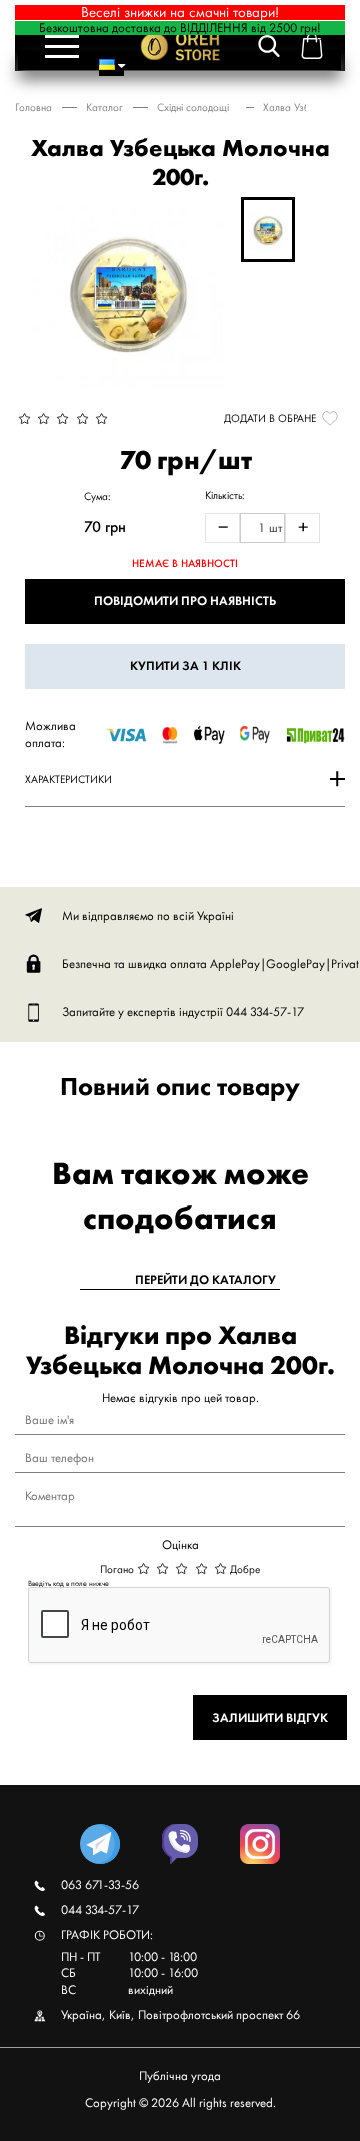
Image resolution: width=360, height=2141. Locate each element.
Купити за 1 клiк (185, 665)
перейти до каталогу (205, 1280)
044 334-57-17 (265, 1011)
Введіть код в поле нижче (68, 1583)
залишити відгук (270, 1717)
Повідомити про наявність (185, 600)
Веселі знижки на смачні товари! (180, 12)
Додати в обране (270, 418)
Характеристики (68, 779)
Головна (33, 107)
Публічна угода (180, 2075)
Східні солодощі (193, 107)
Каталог (104, 107)
